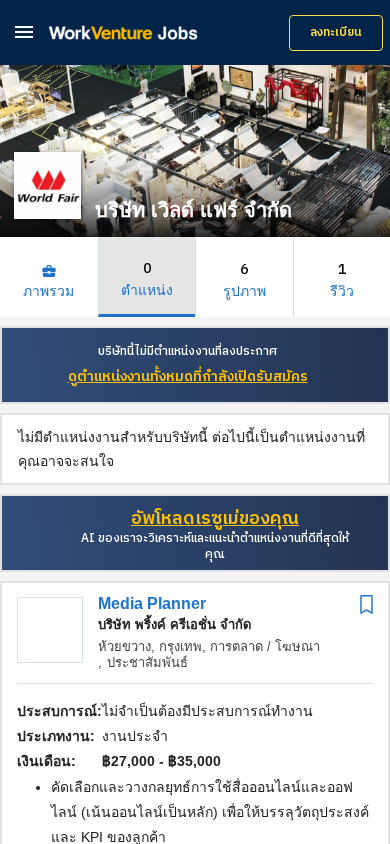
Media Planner (152, 603)
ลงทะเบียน (336, 32)
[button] (24, 31)
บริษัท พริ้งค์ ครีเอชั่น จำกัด (174, 624)
